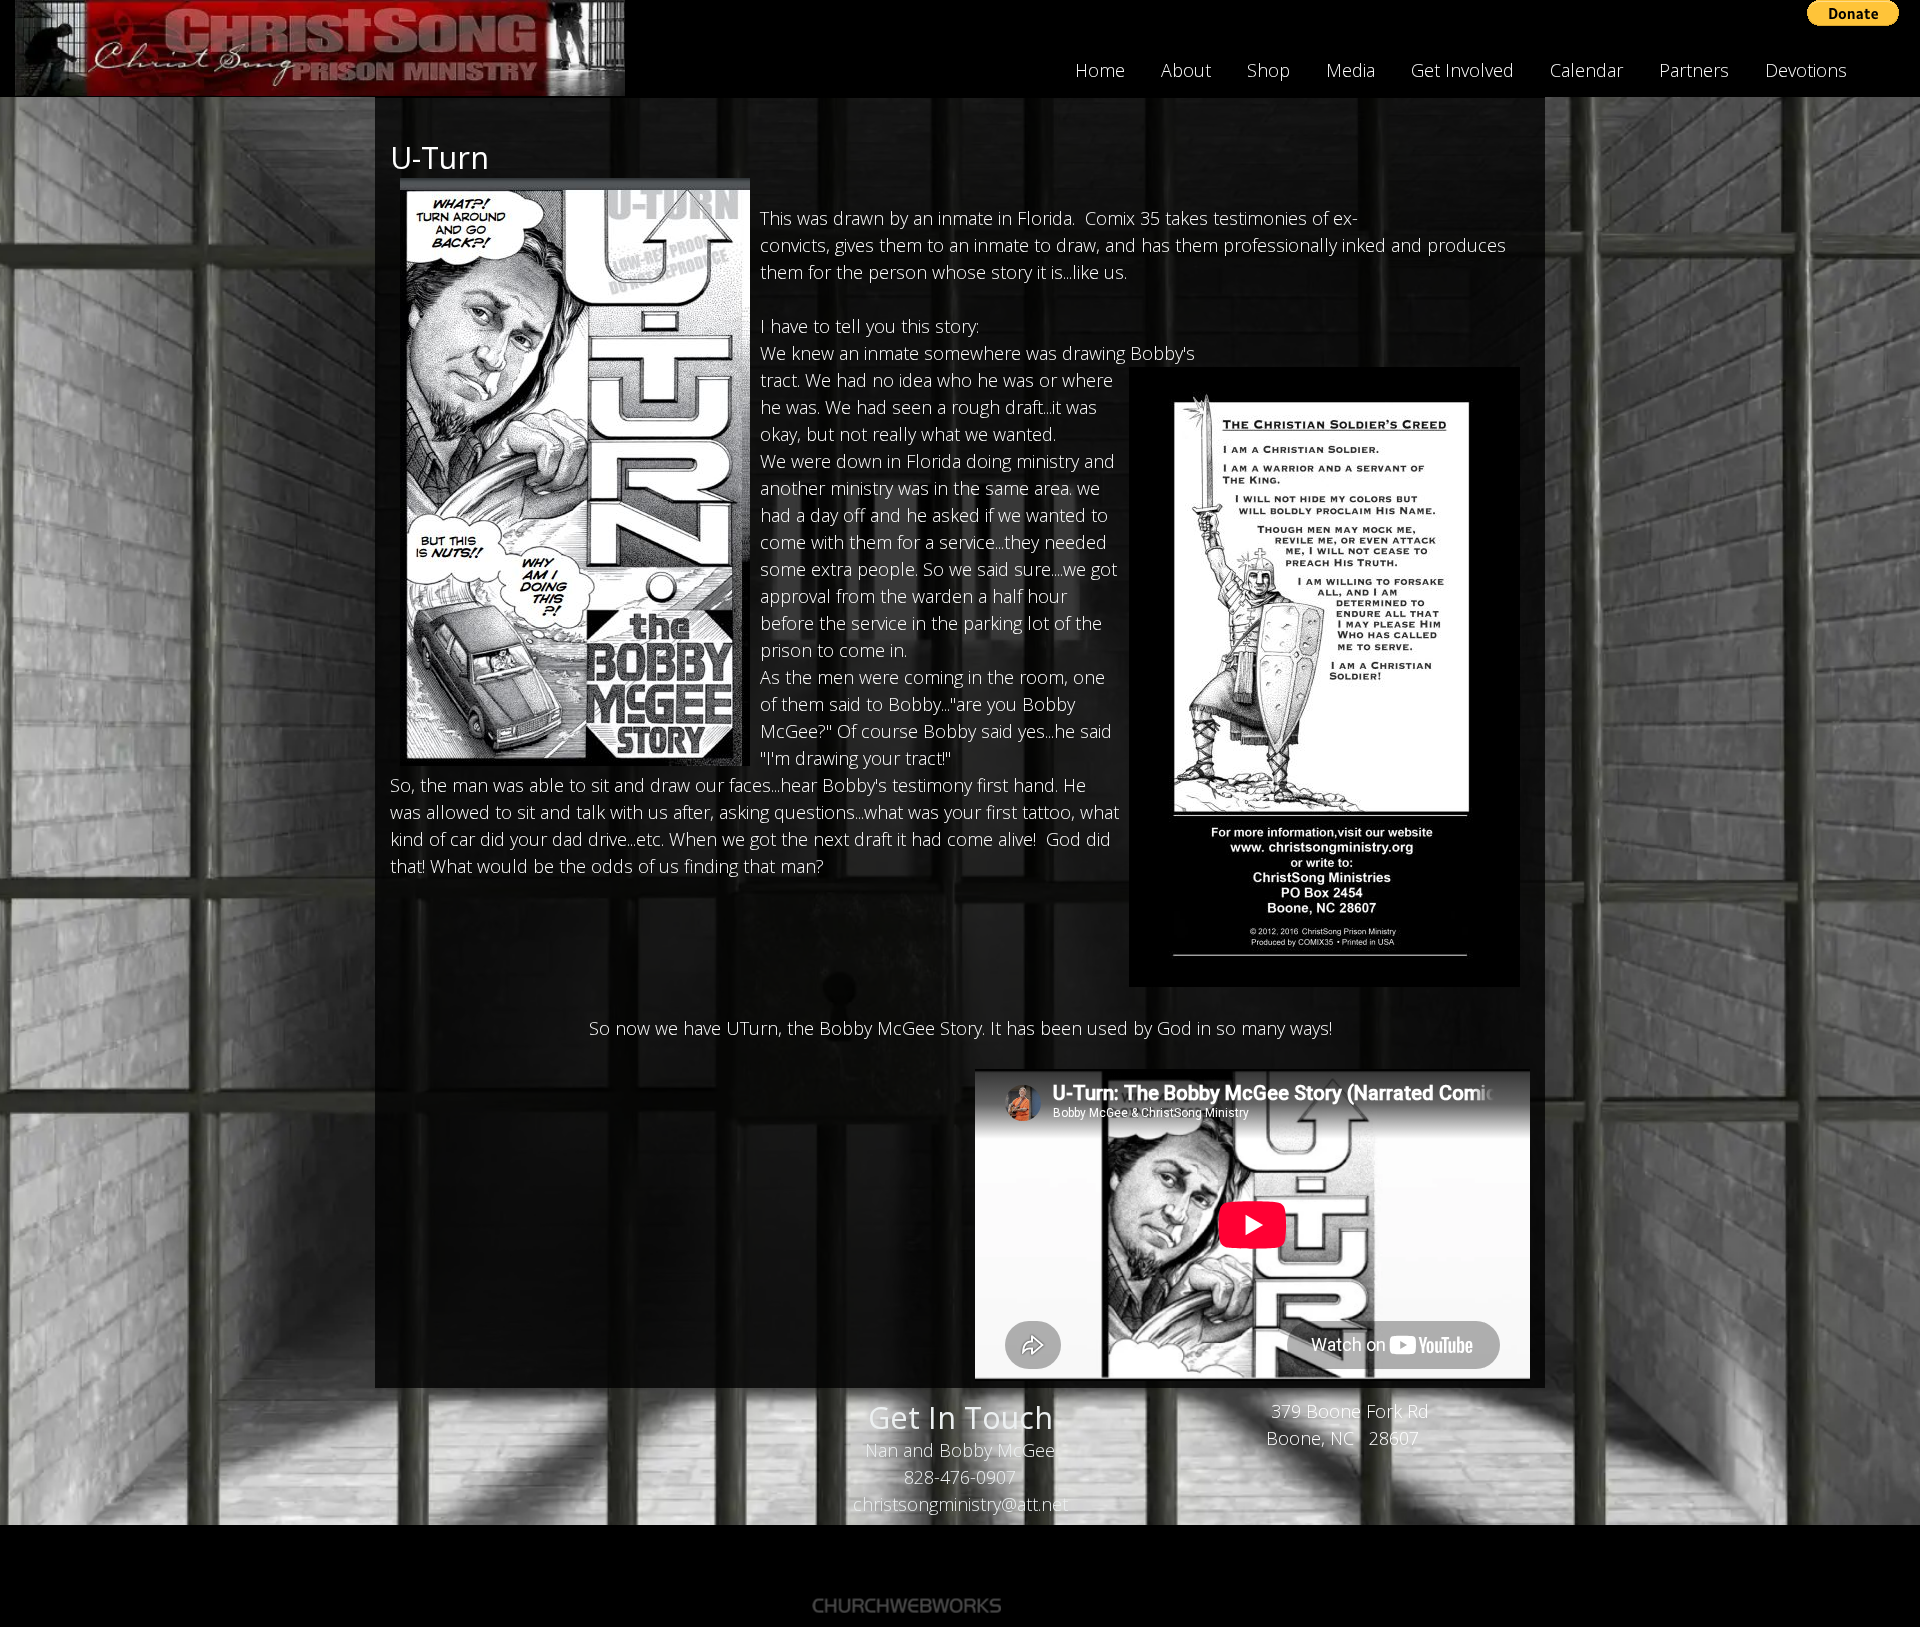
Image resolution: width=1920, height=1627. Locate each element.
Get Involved (1462, 70)
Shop (1268, 70)
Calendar (1586, 70)
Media (1350, 70)
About (1186, 70)
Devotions (1806, 70)
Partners (1694, 70)
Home (1100, 70)
